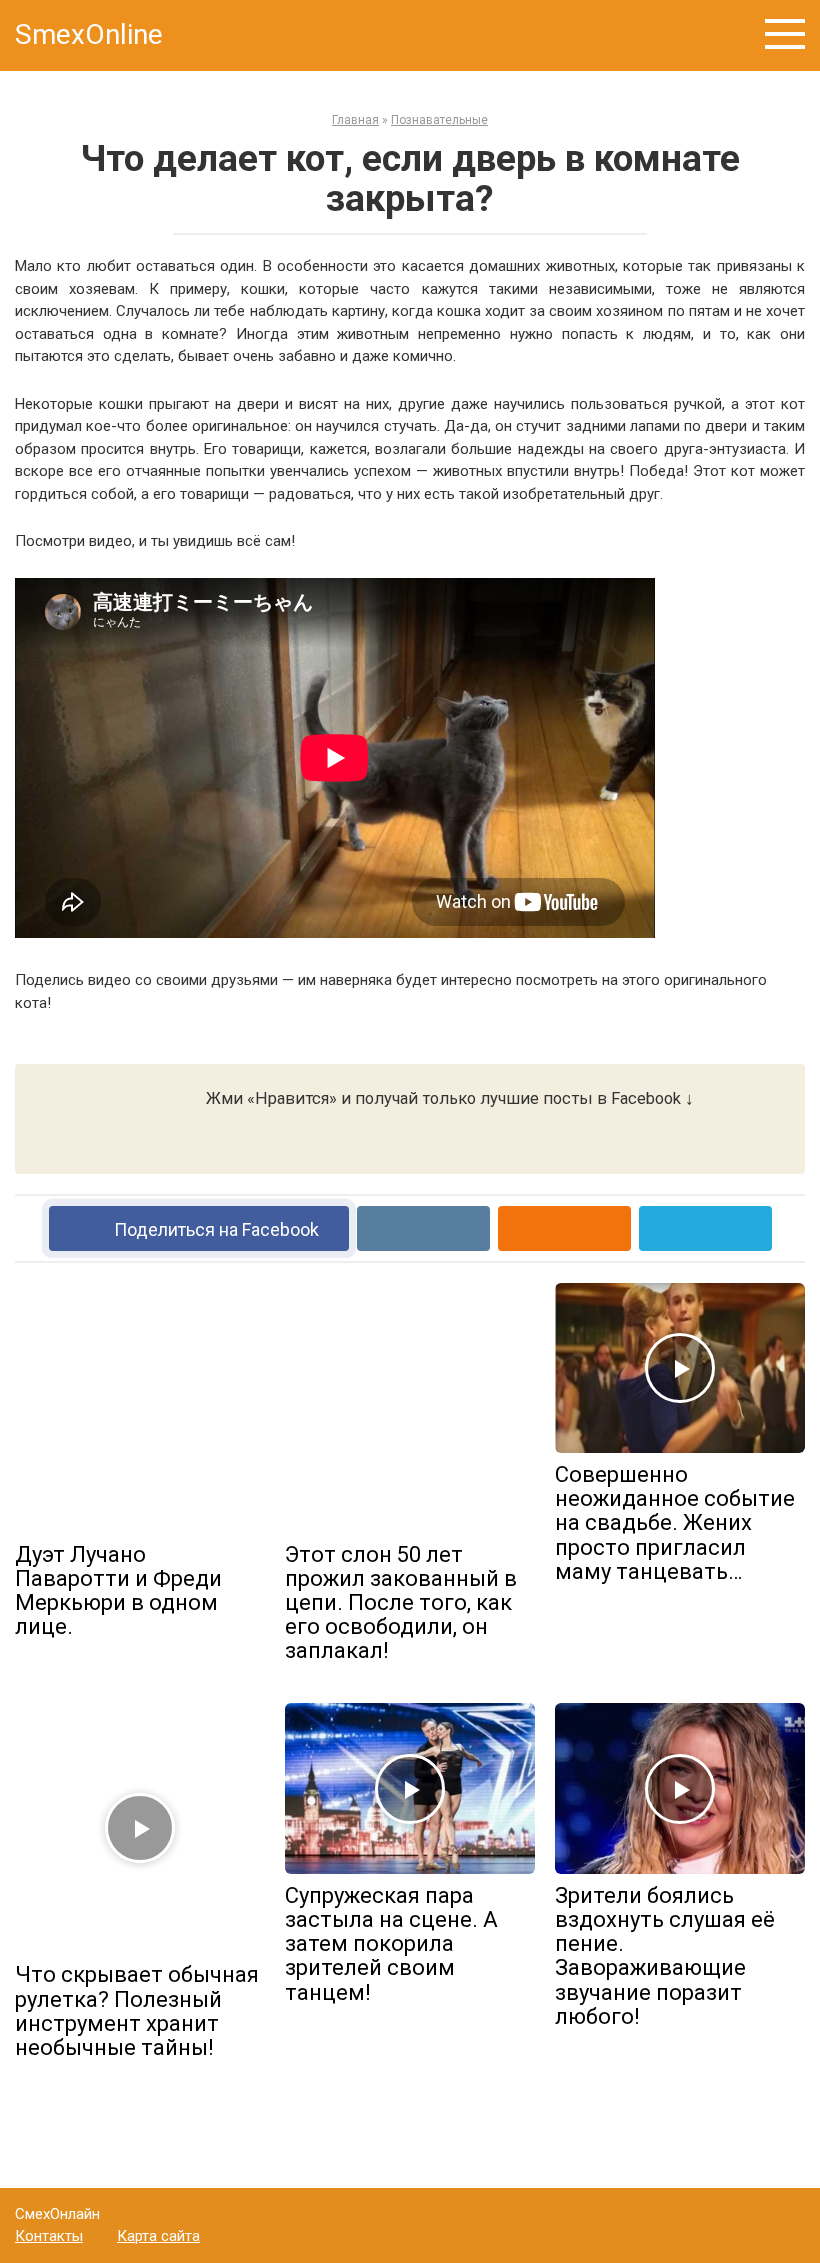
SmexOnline (89, 34)
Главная (355, 120)
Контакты (49, 2236)
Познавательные (439, 120)
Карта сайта (158, 2236)
